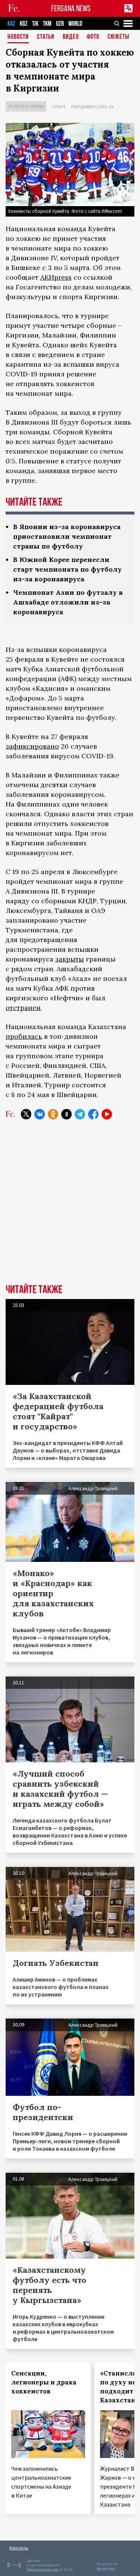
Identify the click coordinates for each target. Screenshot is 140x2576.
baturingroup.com (43, 2569)
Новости (18, 37)
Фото (93, 37)
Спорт (59, 107)
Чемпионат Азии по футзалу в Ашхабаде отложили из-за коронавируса (68, 602)
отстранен (23, 1008)
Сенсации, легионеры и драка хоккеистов (44, 2382)
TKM (47, 24)
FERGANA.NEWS (71, 8)
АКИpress (56, 277)
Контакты (19, 2548)
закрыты (70, 959)
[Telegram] (80, 1114)
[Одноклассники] (53, 1114)
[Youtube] (107, 1114)
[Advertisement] (70, 1207)
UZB (60, 24)
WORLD (75, 24)
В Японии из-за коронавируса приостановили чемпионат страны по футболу (67, 536)
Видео (71, 37)
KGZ (24, 24)
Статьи (46, 37)
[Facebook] (93, 1114)
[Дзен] (66, 1114)
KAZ (11, 24)
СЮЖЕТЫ (118, 37)
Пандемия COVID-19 (92, 107)
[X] (26, 1114)
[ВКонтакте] (40, 1114)
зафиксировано (32, 746)
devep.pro (106, 2568)
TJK (35, 24)
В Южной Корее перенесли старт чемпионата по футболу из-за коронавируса (67, 569)
